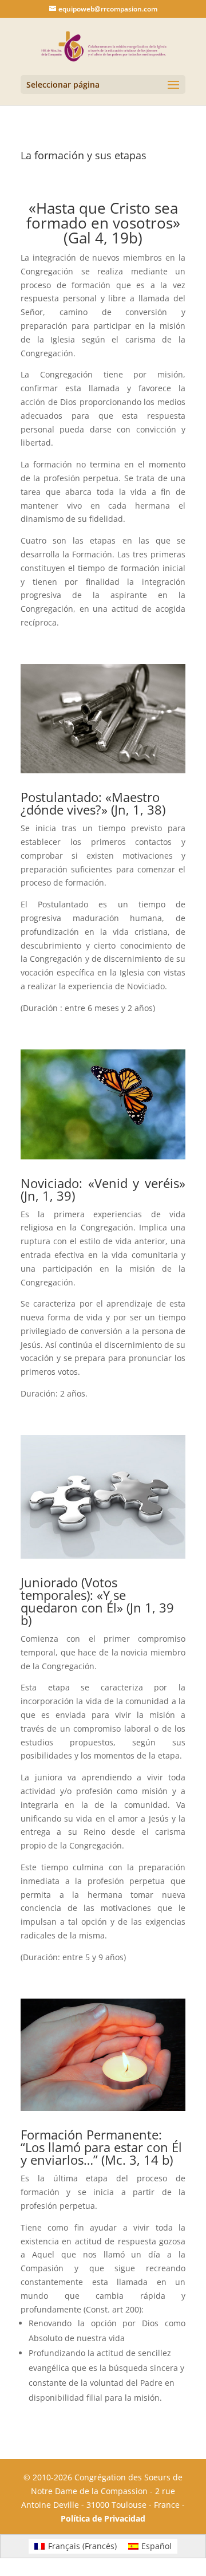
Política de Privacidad (103, 2518)
